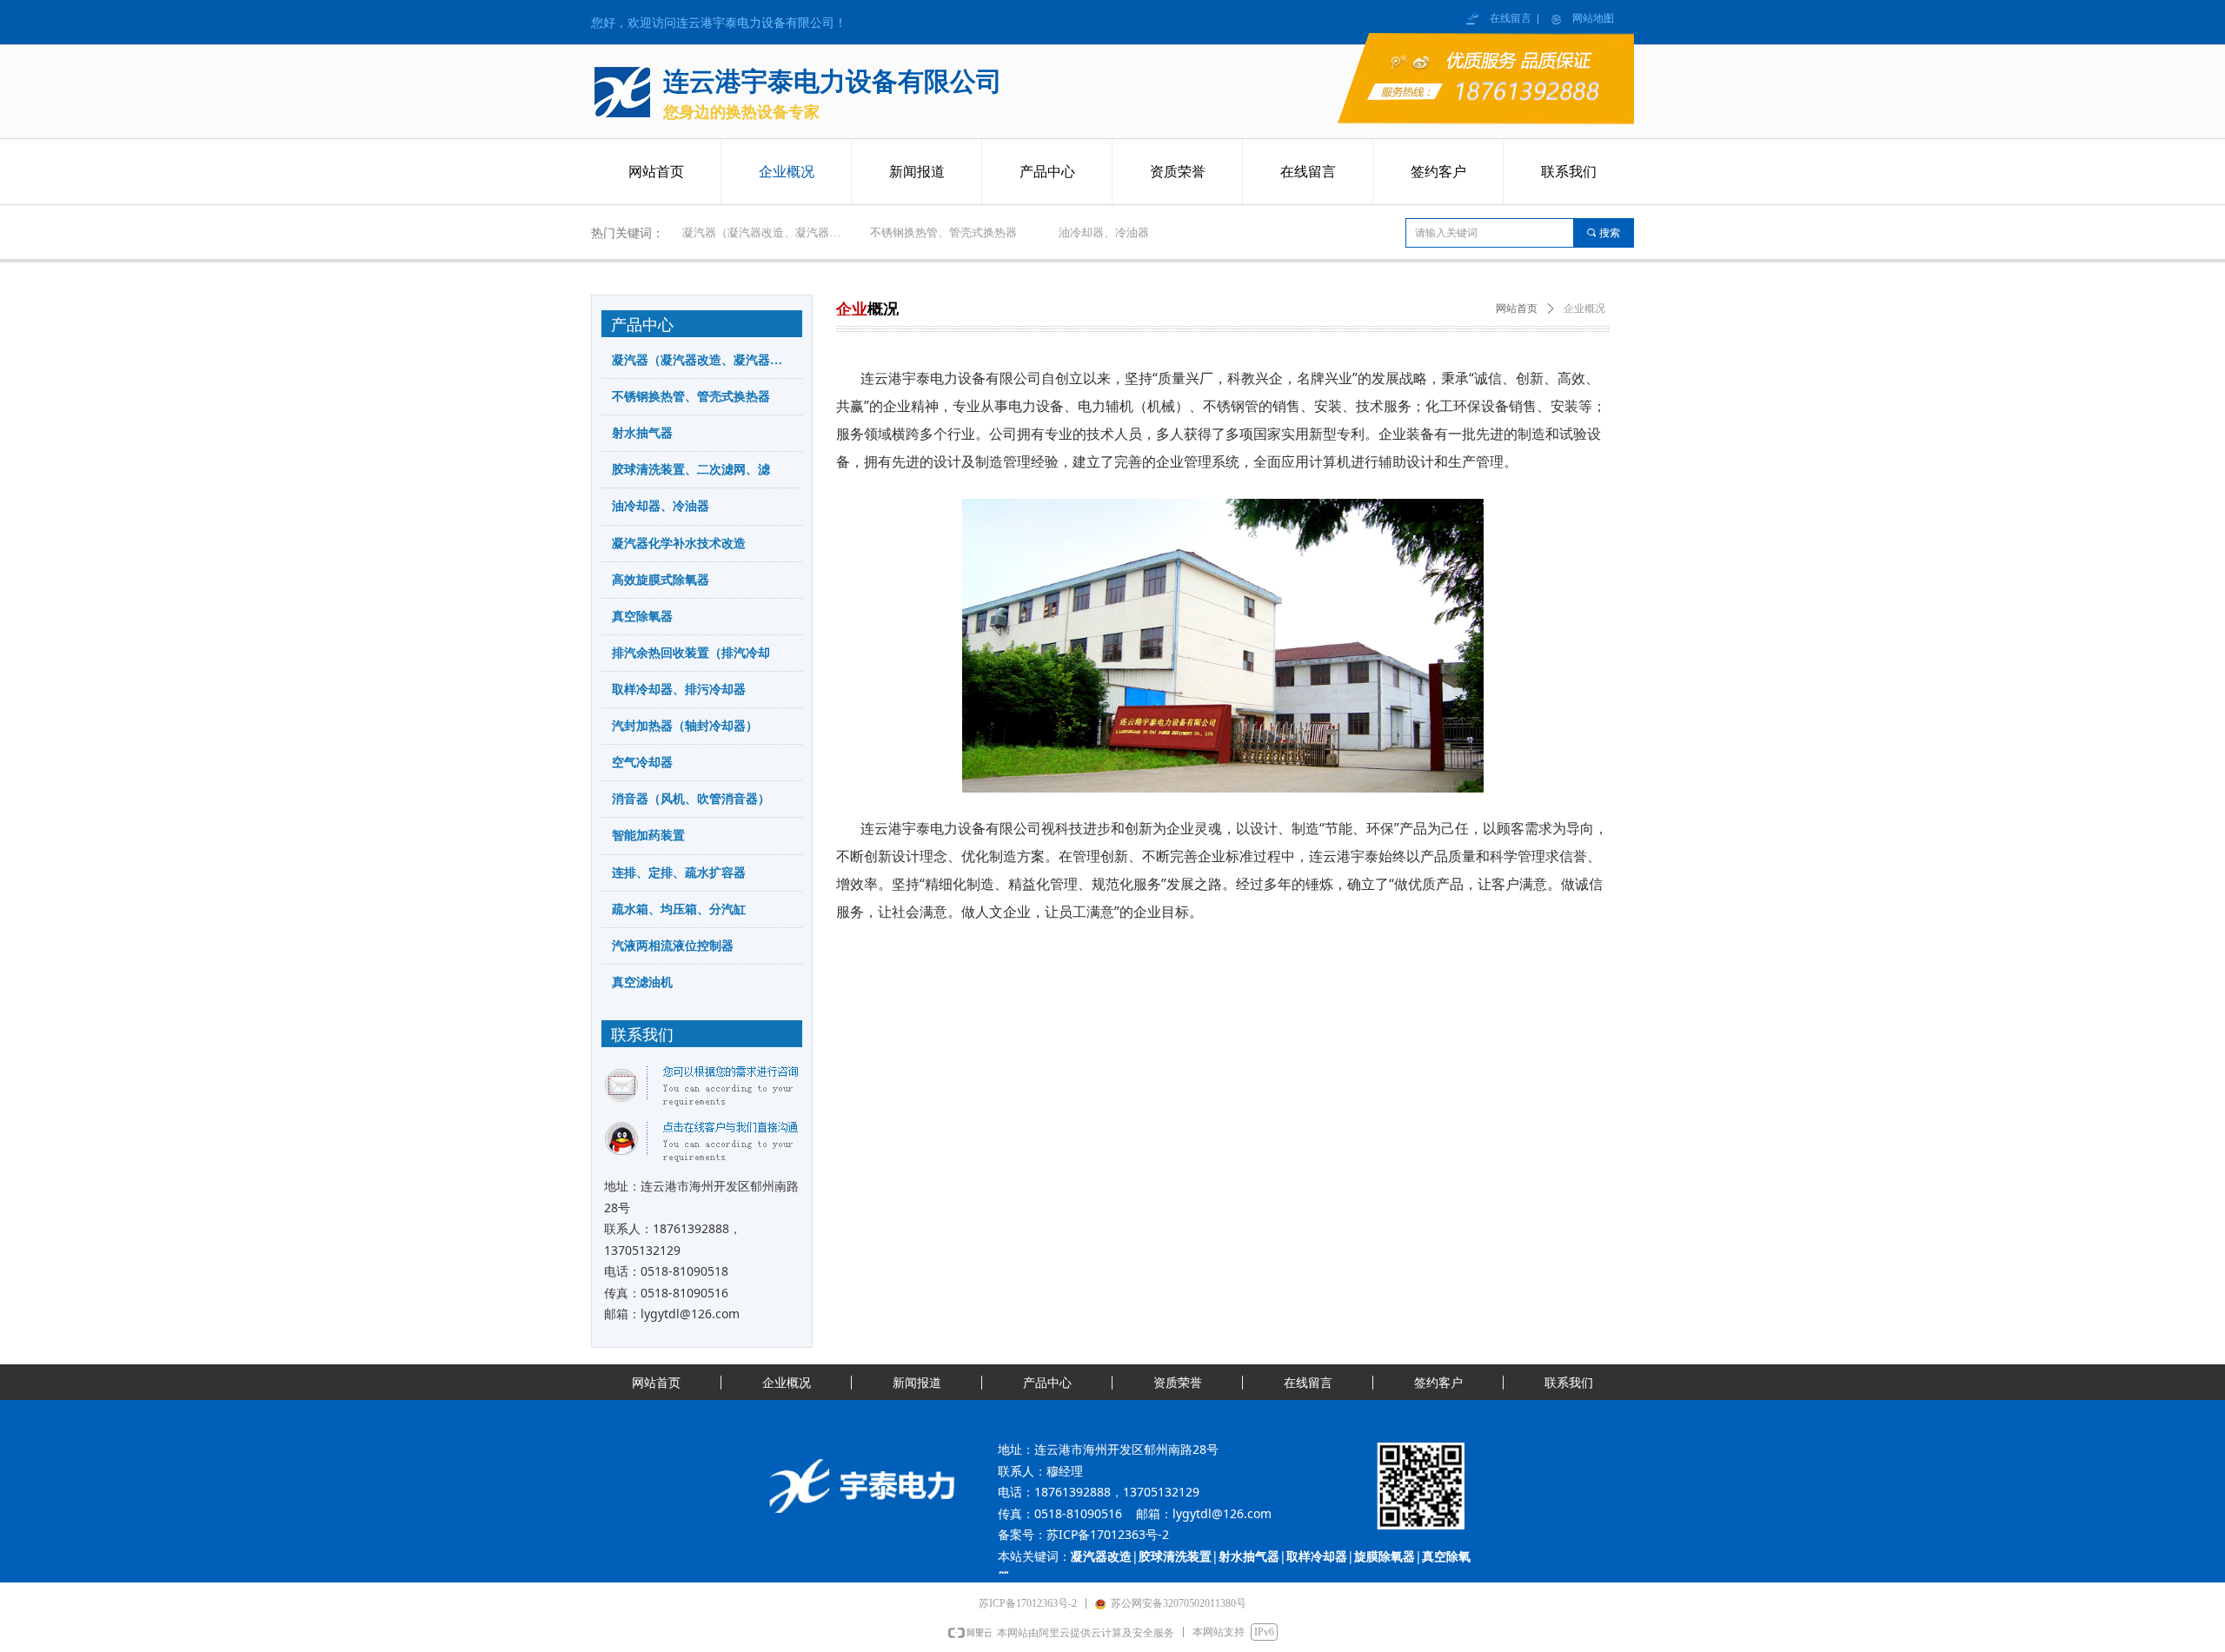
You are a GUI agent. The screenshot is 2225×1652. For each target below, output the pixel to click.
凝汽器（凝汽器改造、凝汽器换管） (771, 232)
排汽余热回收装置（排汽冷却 (691, 653)
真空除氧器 (642, 617)
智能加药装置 (648, 836)
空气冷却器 (642, 763)
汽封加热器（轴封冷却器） (685, 726)
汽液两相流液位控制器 (673, 946)
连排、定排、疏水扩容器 (679, 873)
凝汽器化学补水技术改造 (679, 544)
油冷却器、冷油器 (1104, 232)
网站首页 (1517, 309)
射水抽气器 (642, 433)
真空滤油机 (642, 982)
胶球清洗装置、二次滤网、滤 (691, 470)
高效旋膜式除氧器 (661, 580)
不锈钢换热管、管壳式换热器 (943, 232)
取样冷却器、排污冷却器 (679, 690)
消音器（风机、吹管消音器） (691, 799)
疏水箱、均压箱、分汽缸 (679, 909)
